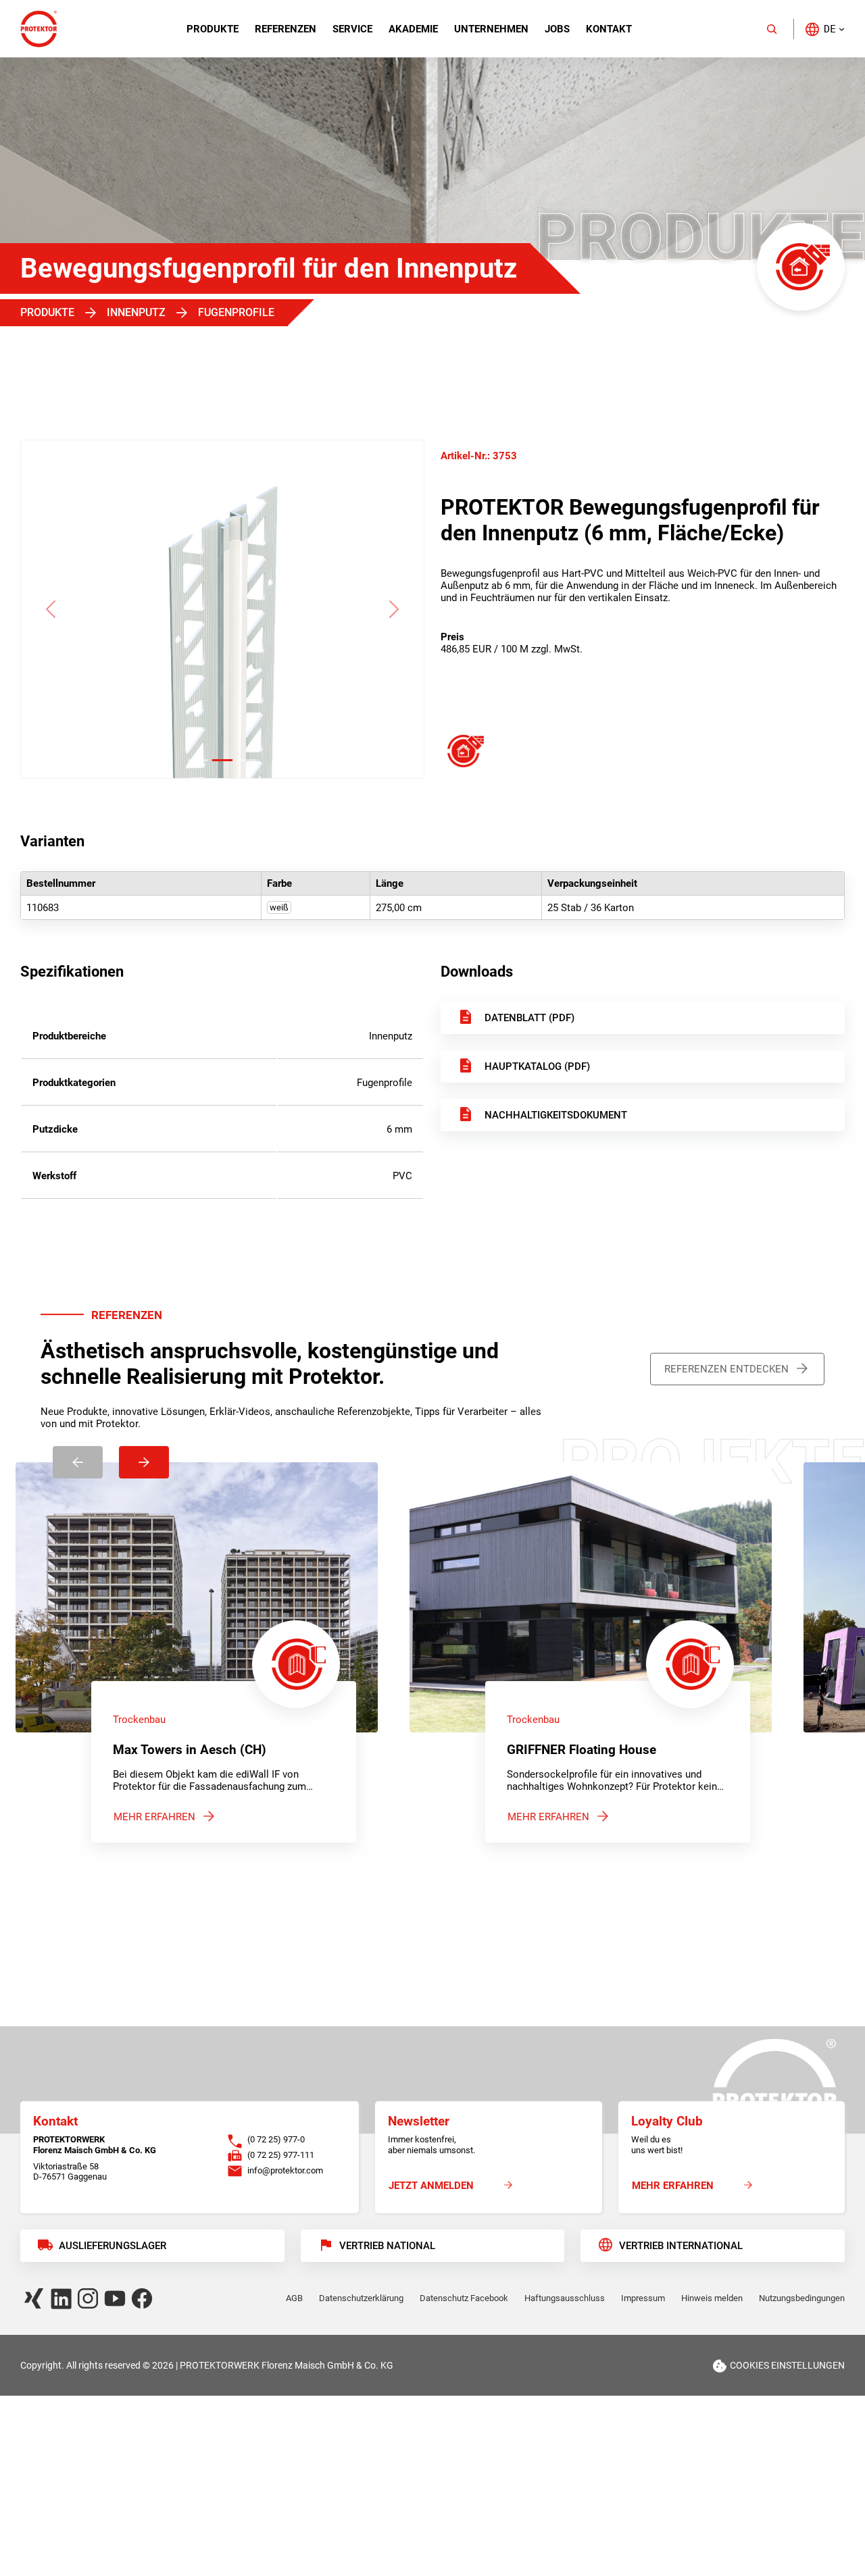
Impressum (643, 2298)
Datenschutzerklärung (361, 2298)
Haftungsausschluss (565, 2298)
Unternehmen (491, 29)
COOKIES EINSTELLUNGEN (787, 2365)
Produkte (213, 29)
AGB (294, 2298)
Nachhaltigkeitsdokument (556, 1115)
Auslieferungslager (113, 2246)
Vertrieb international (681, 2246)
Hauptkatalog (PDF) (537, 1066)
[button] (824, 29)
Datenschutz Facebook (464, 2298)
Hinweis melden (712, 2298)
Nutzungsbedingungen (802, 2298)
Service (352, 29)
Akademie (413, 29)
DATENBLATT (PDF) (529, 1018)
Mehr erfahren (154, 1817)
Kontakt (609, 29)
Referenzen (286, 29)
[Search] (772, 29)
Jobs (557, 29)
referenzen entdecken (726, 1369)
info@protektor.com (285, 2170)
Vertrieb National (387, 2246)
